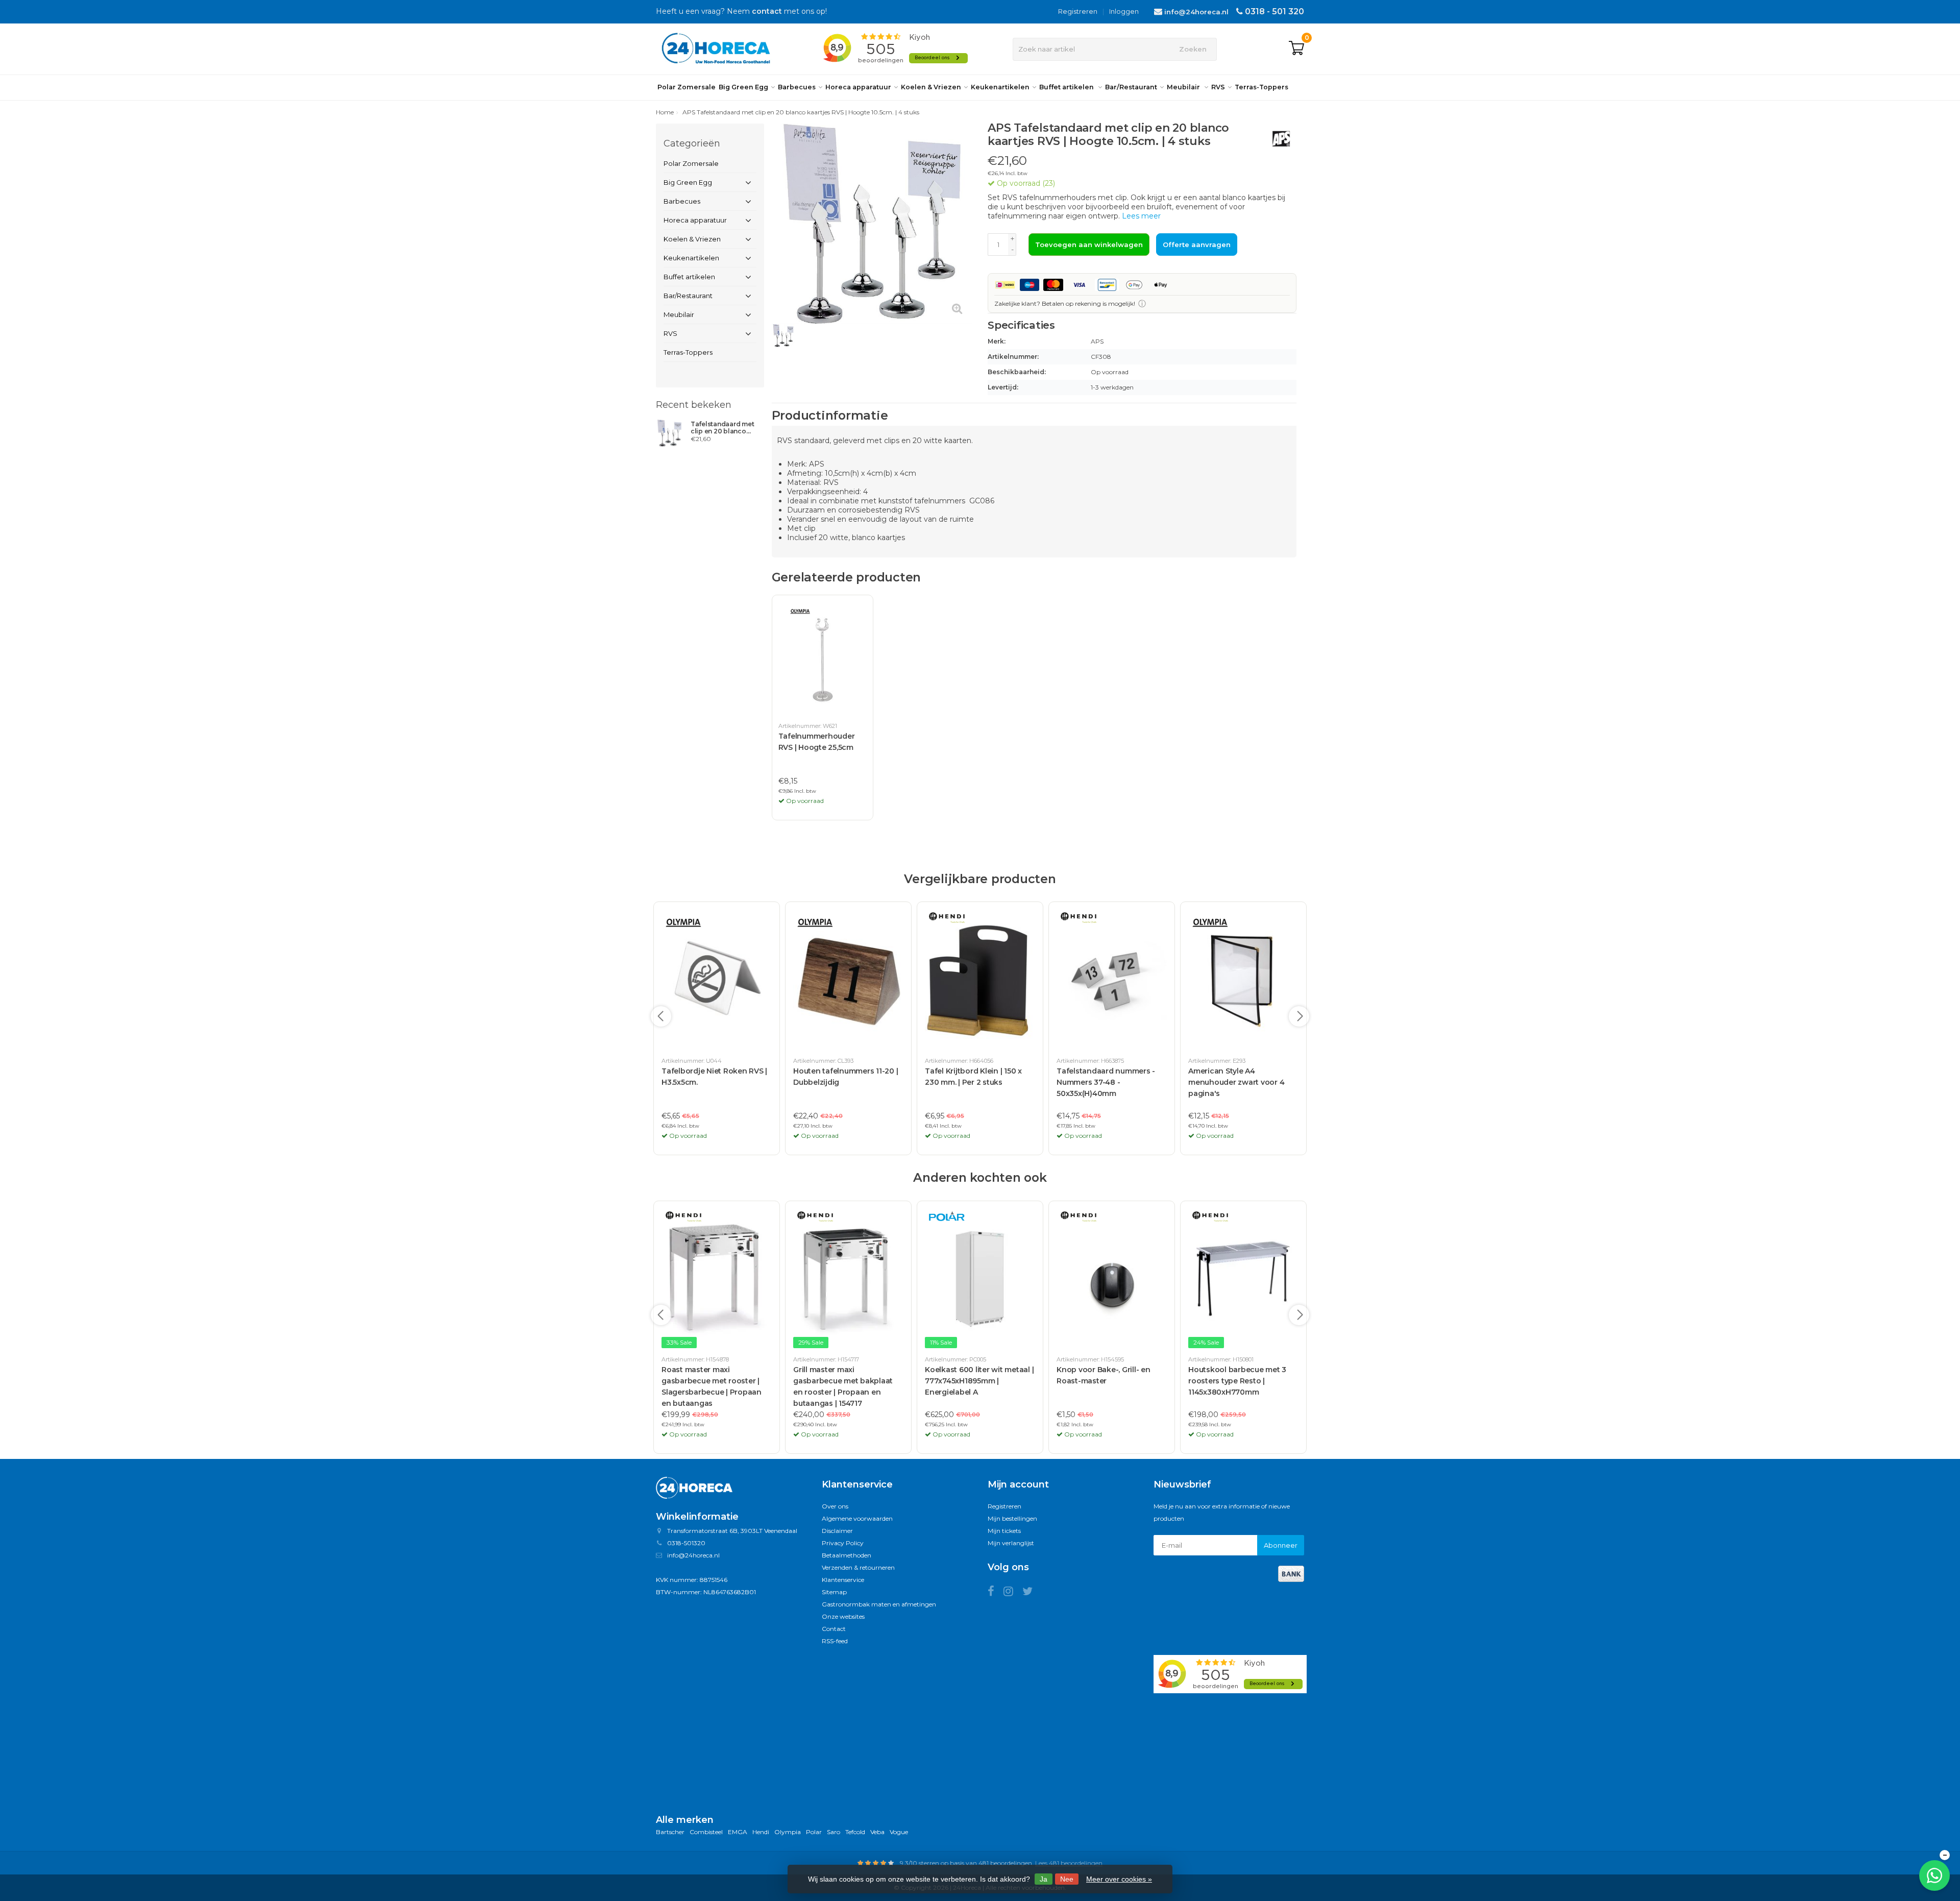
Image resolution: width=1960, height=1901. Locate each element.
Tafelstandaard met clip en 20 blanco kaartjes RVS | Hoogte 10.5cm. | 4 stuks (726, 428)
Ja (1044, 1879)
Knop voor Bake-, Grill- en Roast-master (1104, 1375)
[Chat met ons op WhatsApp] (1934, 1875)
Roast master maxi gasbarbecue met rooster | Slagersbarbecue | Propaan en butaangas (712, 1386)
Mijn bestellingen (1012, 1518)
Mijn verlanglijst (1011, 1543)
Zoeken (1193, 49)
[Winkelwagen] (1296, 49)
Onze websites (843, 1616)
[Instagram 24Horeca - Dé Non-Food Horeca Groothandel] (1013, 1593)
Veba (877, 1832)
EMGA (738, 1832)
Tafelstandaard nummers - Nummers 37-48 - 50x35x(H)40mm (1106, 1082)
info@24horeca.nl (1196, 12)
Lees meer (1141, 216)
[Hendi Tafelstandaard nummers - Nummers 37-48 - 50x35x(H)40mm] (1112, 980)
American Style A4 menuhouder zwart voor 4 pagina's (1236, 1082)
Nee (1067, 1879)
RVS (1218, 87)
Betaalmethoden (847, 1555)
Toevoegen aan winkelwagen (1089, 245)
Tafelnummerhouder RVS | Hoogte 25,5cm (817, 742)
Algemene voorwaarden (857, 1518)
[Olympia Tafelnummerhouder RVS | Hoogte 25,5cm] (823, 659)
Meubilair (1184, 87)
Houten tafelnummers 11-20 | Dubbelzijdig (846, 1077)
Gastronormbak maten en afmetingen (879, 1604)
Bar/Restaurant (1131, 87)
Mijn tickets (1004, 1531)
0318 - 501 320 (1275, 11)
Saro (834, 1832)
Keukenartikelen (1000, 87)
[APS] (1277, 139)
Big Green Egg (743, 87)
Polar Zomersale (687, 87)
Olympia (788, 1832)
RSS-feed (835, 1641)
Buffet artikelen (1067, 87)
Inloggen (1124, 11)
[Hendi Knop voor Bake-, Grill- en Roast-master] (1112, 1279)
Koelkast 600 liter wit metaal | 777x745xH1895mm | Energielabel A (979, 1381)
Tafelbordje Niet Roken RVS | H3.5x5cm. (714, 1077)
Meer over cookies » (1119, 1879)
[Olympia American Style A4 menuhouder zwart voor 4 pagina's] (1243, 980)
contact (767, 11)
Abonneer (1281, 1545)
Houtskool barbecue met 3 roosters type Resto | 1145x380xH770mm (1237, 1381)
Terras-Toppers (1261, 87)
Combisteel (706, 1832)
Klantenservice (843, 1580)
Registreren (1078, 11)
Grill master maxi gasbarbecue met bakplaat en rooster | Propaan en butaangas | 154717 (843, 1386)
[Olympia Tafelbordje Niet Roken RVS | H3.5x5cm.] (717, 980)
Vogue (899, 1832)
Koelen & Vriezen (931, 87)
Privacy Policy (843, 1543)
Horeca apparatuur (858, 87)
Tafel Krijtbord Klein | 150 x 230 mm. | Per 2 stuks (973, 1077)
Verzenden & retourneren (858, 1567)
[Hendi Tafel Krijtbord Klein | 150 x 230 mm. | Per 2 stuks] (980, 980)
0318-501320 (686, 1543)
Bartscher (670, 1832)
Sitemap (834, 1592)
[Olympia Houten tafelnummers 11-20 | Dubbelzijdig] (848, 980)
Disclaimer (837, 1531)
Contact (834, 1629)
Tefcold (855, 1832)
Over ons (835, 1506)
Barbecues (797, 87)
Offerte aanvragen (1197, 245)
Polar (814, 1832)
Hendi (761, 1832)
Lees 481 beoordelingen (1069, 1863)
